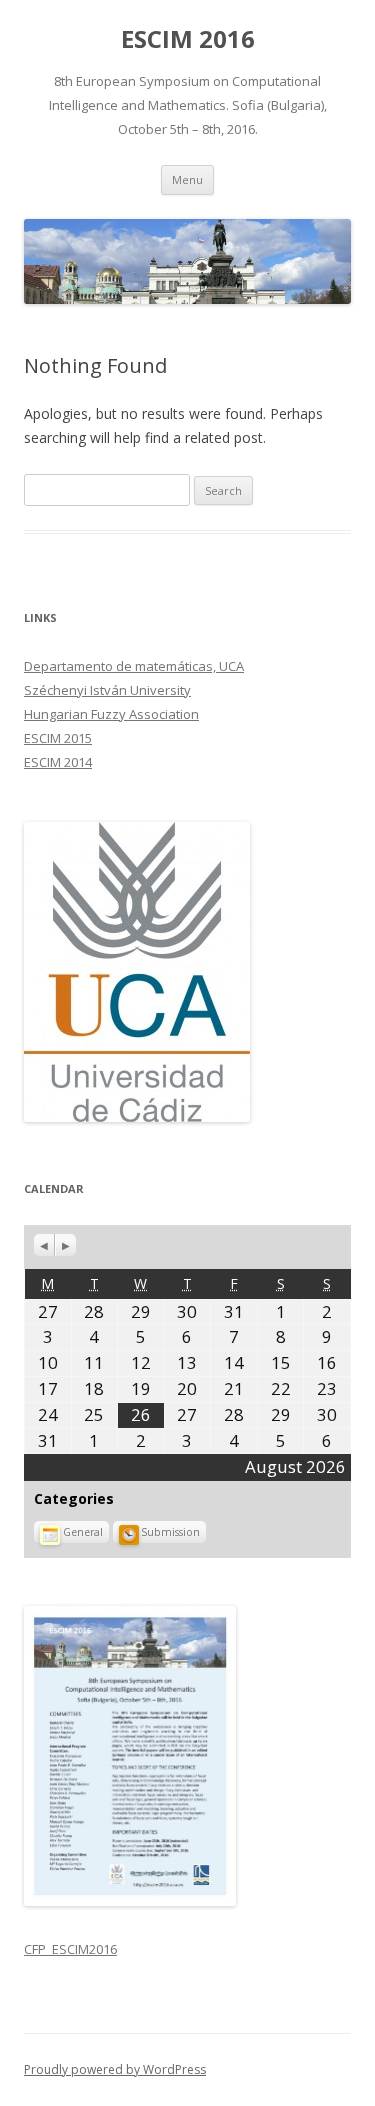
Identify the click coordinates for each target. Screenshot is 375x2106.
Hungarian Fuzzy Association (111, 714)
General (83, 1532)
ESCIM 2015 (58, 738)
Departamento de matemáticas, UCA (134, 666)
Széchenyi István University (107, 690)
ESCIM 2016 (188, 39)
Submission (170, 1532)
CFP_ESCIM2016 (70, 1949)
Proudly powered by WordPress (115, 2069)
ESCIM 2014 (58, 762)
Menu (187, 179)
